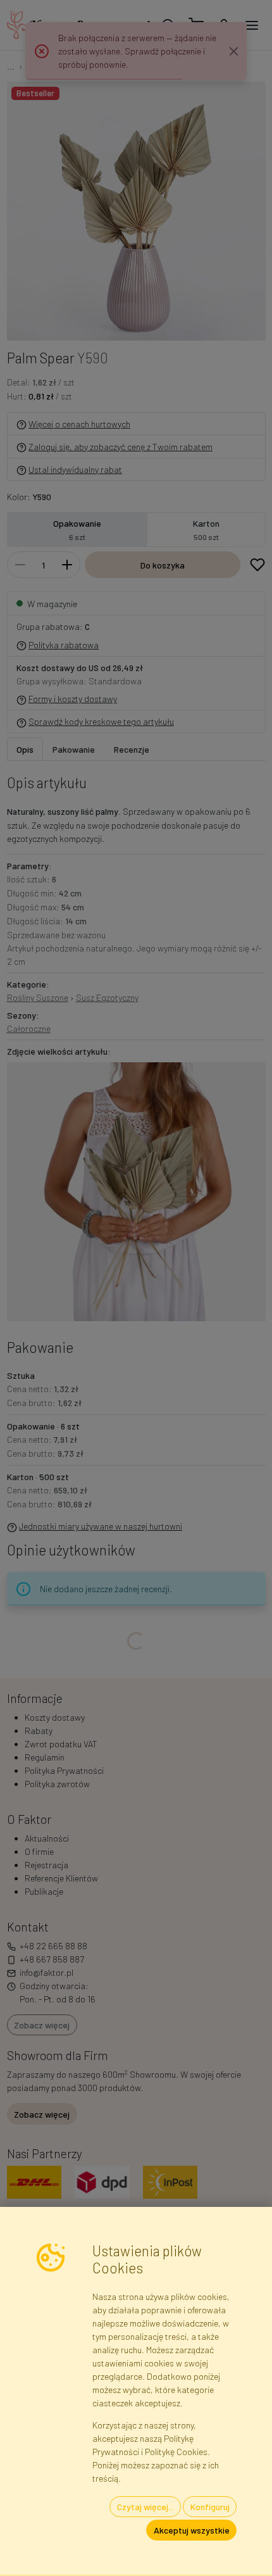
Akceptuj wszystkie (192, 2530)
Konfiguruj (210, 2507)
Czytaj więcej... (145, 2507)
